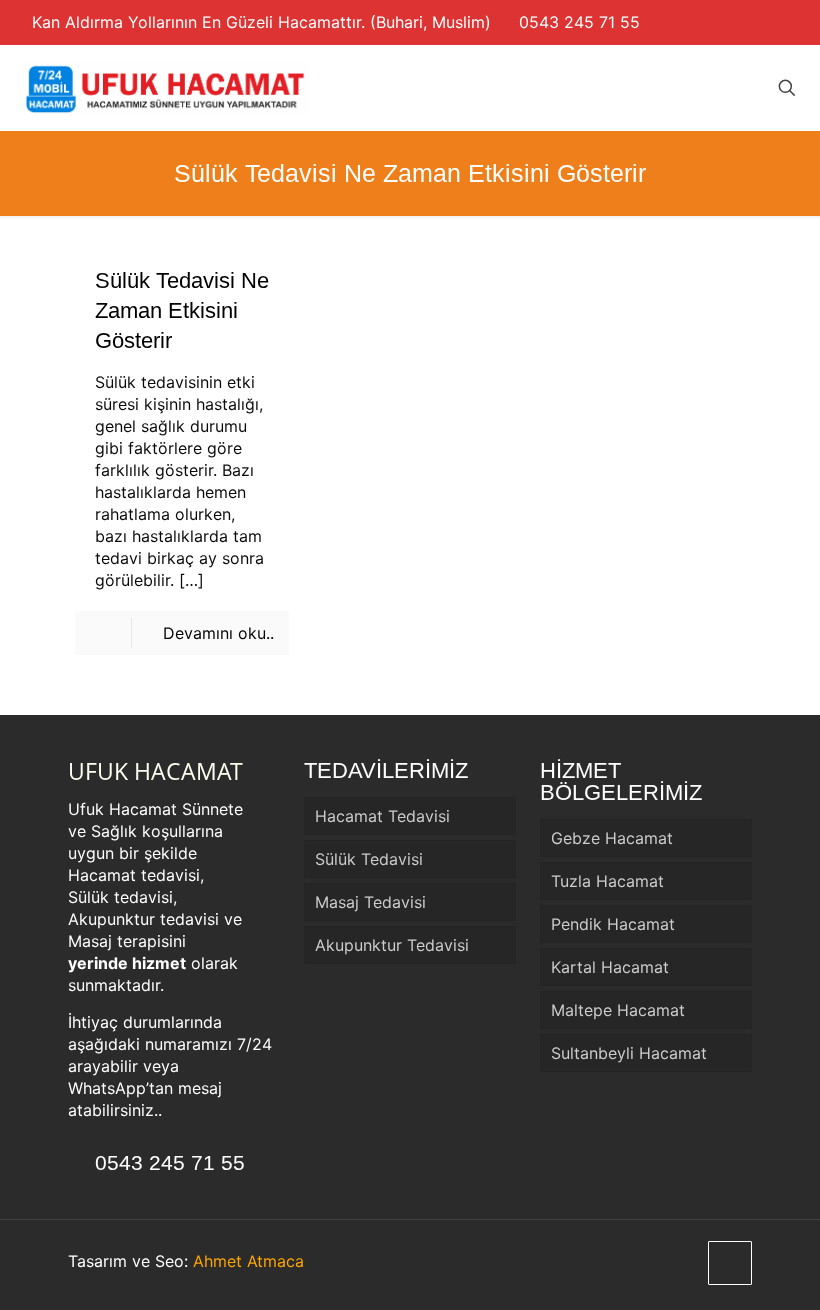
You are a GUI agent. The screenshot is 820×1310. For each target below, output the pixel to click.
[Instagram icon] (780, 22)
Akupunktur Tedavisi (392, 945)
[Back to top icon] (730, 1263)
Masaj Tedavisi (370, 902)
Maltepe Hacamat (618, 1010)
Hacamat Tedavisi (382, 816)
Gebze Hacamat (612, 838)
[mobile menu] (717, 88)
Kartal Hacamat (610, 967)
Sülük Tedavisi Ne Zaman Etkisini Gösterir (182, 310)
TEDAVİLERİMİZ (386, 770)
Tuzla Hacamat (607, 881)
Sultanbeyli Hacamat (629, 1053)
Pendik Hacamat (613, 924)
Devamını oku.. (218, 633)
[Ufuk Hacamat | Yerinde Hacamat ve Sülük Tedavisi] (165, 87)
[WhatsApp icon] (759, 22)
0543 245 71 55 (579, 22)
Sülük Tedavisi (369, 859)
